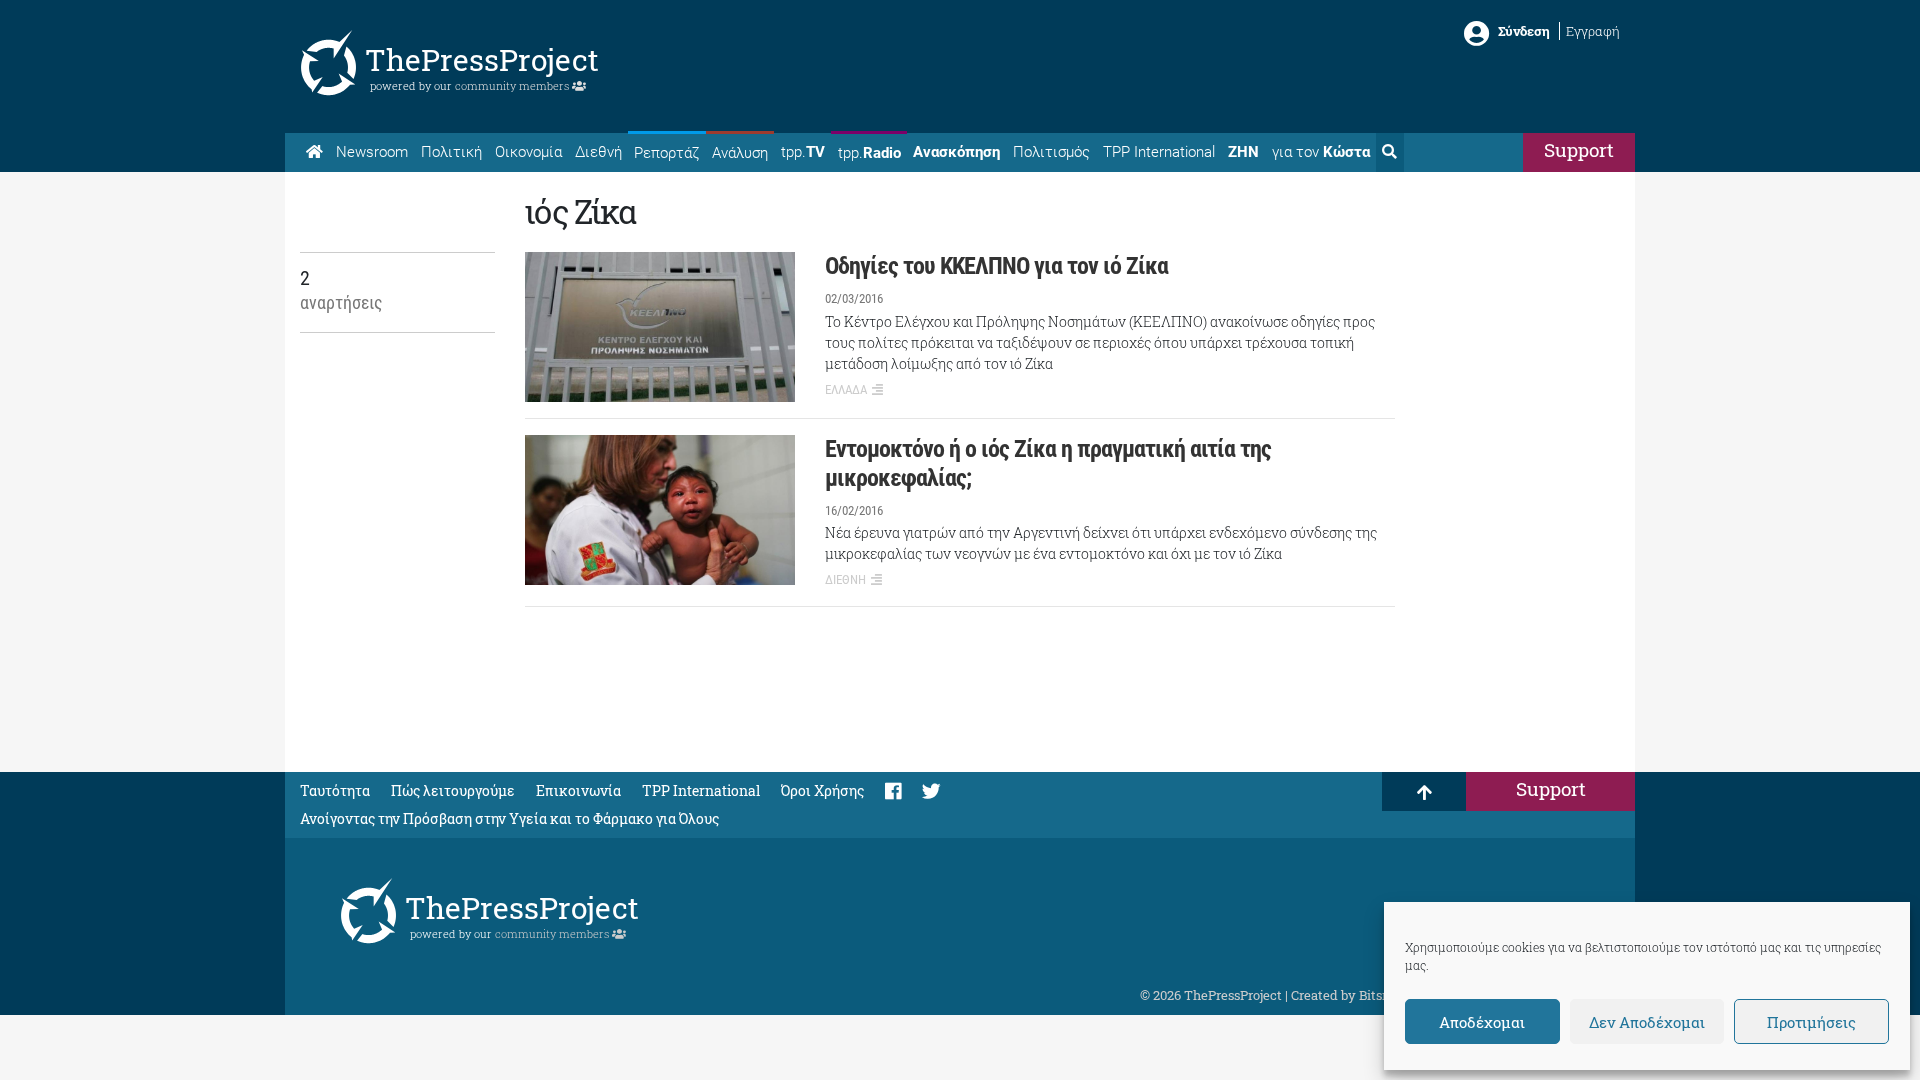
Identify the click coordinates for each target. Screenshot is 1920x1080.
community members (513, 85)
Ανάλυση (740, 153)
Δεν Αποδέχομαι (1647, 1022)
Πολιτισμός (1051, 152)
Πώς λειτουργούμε (453, 790)
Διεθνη (845, 579)
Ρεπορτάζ (666, 153)
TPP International (1159, 152)
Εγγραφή (1593, 31)
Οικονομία (528, 152)
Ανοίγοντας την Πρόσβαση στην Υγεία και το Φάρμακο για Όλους (509, 818)
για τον (1321, 152)
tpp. (803, 152)
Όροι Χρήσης (822, 790)
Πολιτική (451, 152)
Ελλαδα (846, 389)
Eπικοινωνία (578, 790)
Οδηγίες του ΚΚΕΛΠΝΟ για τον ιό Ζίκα (996, 266)
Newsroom (372, 152)
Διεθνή (598, 152)
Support (1579, 149)
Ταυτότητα (335, 790)
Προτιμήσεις (1811, 1022)
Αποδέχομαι (1482, 1022)
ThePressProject (482, 59)
